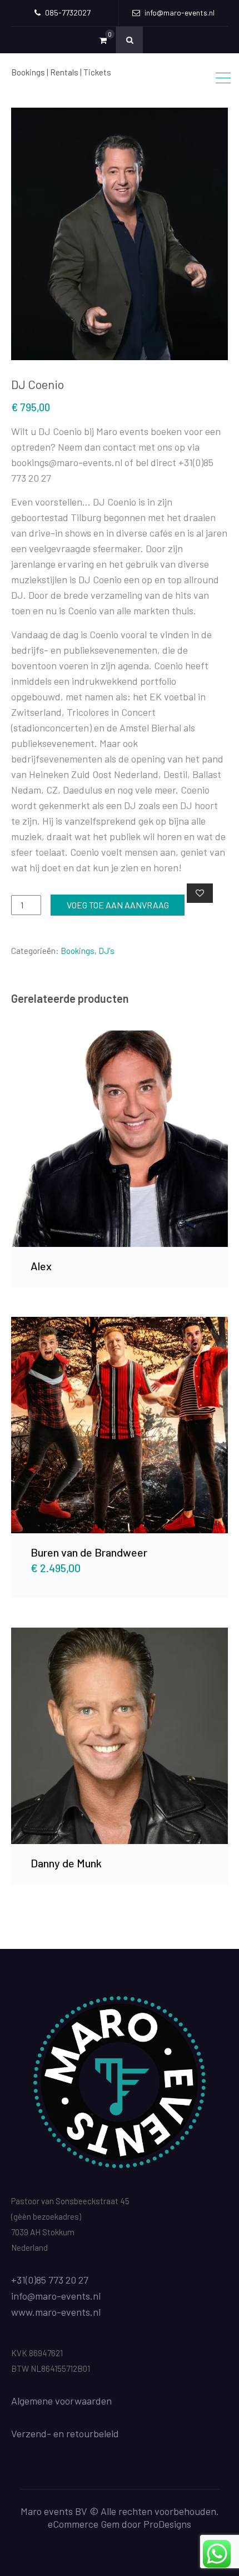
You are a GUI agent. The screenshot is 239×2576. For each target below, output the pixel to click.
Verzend (29, 2433)
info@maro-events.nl (56, 2296)
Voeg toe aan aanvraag (118, 905)
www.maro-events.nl (56, 2312)
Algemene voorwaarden (61, 2401)
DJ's (106, 951)
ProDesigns (167, 2524)
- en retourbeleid (83, 2433)
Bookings (78, 951)
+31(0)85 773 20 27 (50, 2280)
